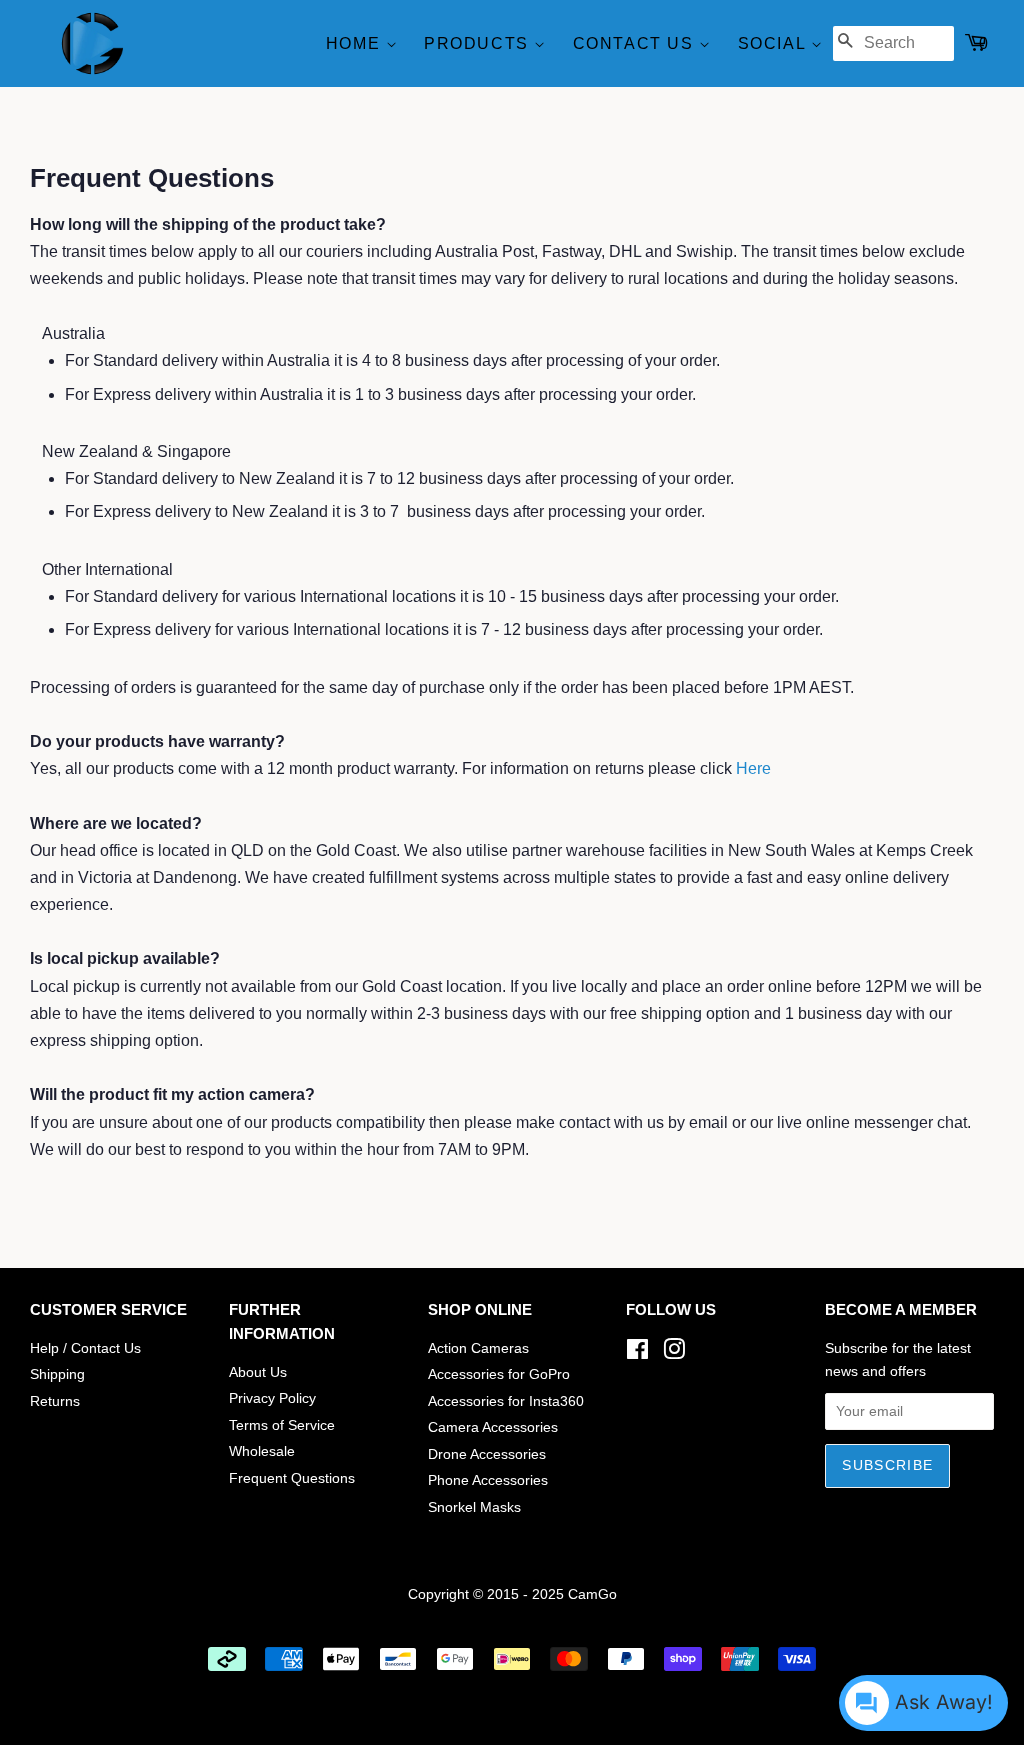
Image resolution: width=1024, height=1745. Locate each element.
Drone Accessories (487, 1454)
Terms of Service (282, 1425)
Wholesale (262, 1451)
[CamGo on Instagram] (674, 1353)
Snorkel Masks (474, 1507)
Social (774, 43)
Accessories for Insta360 (506, 1401)
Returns (55, 1401)
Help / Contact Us (85, 1348)
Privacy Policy (272, 1398)
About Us (258, 1372)
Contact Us (636, 43)
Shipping (57, 1374)
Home (356, 43)
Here (753, 768)
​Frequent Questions (292, 1478)
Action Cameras (478, 1348)
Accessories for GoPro (499, 1374)
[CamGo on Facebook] (637, 1353)
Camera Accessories (493, 1427)
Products (479, 43)
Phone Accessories (488, 1480)
